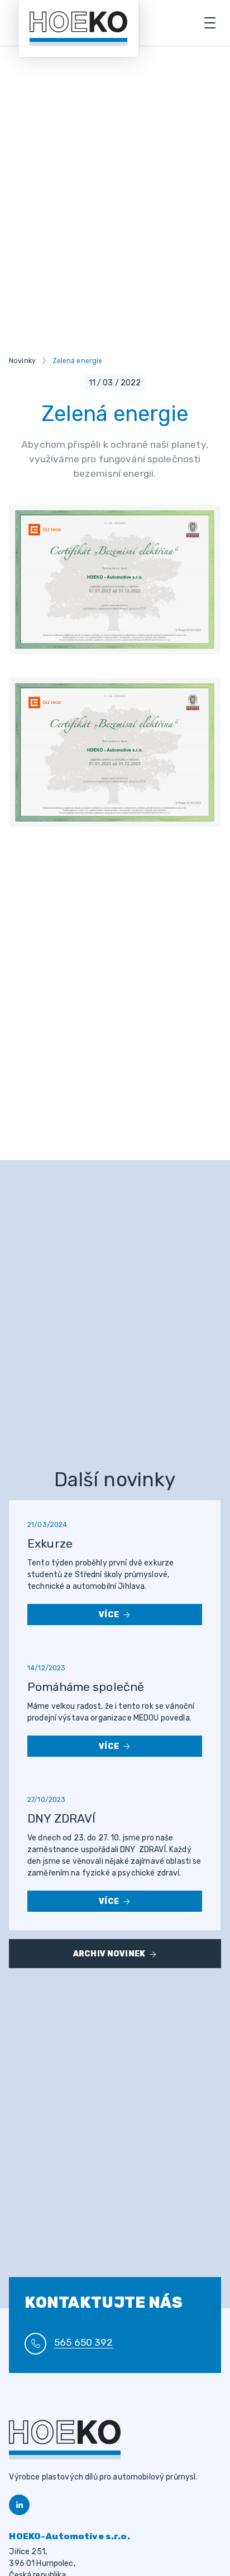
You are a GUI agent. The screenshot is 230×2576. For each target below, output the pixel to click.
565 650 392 (84, 2342)
